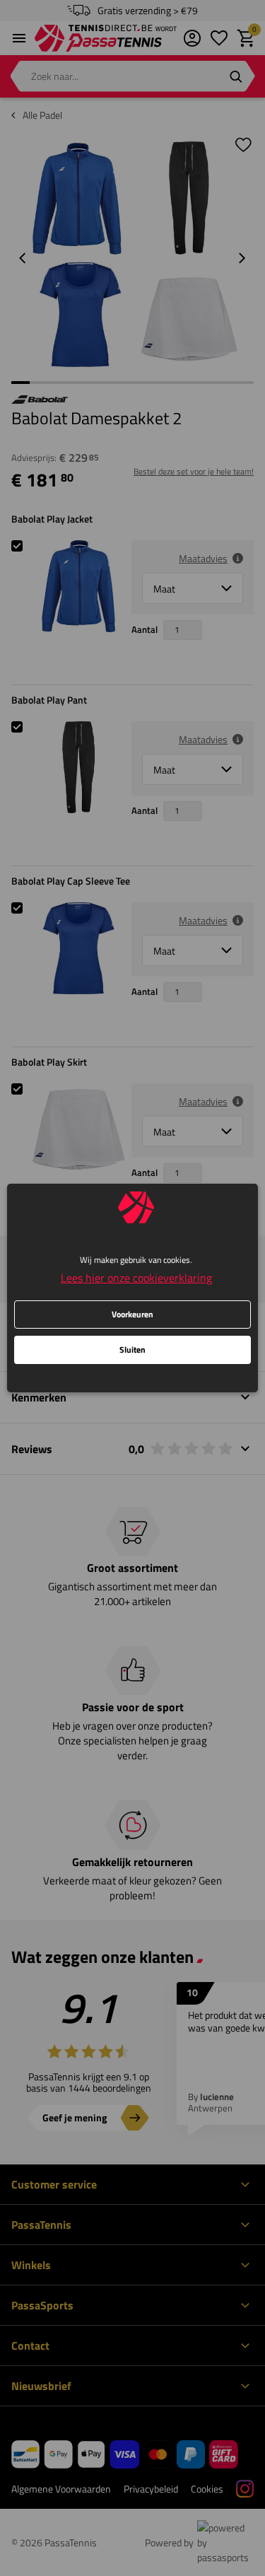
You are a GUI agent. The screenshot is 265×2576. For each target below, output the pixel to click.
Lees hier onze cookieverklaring (136, 1278)
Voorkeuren (132, 1314)
